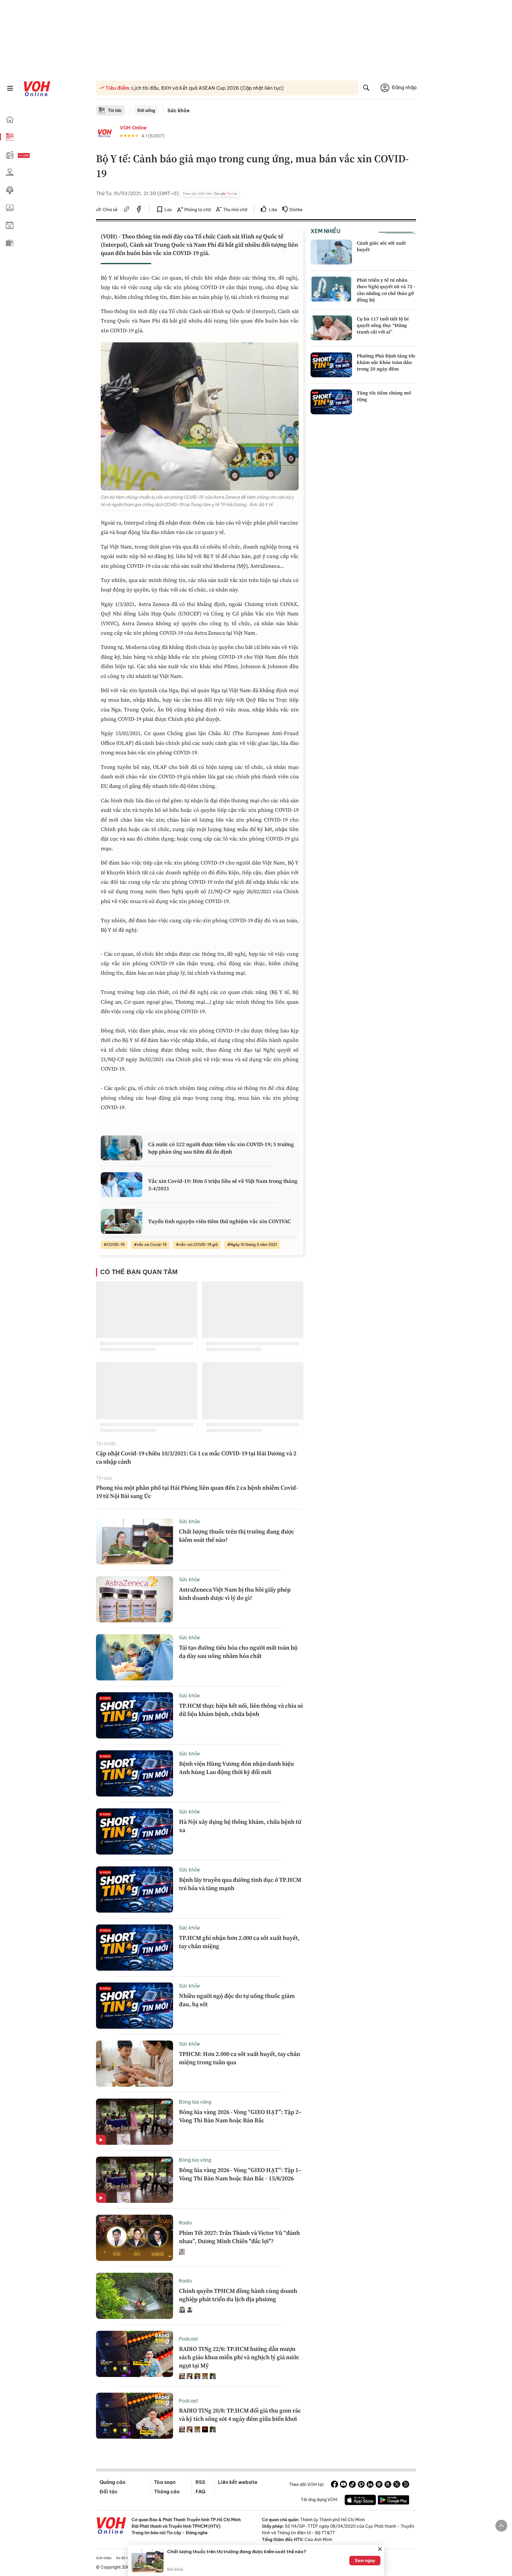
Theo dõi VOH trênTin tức (210, 194)
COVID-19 (116, 1245)
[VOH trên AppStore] (360, 2501)
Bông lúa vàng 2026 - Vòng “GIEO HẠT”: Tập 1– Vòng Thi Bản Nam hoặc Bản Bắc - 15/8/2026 (240, 2174)
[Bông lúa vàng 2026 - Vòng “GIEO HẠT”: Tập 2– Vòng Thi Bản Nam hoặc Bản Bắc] (135, 2122)
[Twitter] (397, 2485)
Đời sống (146, 110)
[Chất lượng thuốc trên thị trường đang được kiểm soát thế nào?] (135, 1541)
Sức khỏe (179, 110)
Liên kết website (238, 2482)
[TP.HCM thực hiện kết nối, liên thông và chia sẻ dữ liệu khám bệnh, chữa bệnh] (135, 1715)
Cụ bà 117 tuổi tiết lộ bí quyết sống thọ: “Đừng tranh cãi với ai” (383, 325)
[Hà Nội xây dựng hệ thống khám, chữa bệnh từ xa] (135, 1831)
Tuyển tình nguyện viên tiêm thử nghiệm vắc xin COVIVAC (220, 1221)
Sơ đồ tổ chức (127, 2558)
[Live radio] (34, 156)
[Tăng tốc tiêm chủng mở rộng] (331, 402)
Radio (185, 2223)
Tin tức (115, 110)
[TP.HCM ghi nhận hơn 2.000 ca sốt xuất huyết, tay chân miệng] (135, 1948)
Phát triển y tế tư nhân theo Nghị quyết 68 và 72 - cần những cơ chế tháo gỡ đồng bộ (386, 290)
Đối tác (109, 2492)
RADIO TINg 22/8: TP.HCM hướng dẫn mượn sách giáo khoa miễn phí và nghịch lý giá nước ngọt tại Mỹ (239, 2357)
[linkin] (370, 2485)
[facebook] (139, 210)
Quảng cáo (112, 2482)
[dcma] (388, 2485)
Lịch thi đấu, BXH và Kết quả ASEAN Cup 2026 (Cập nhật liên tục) (207, 88)
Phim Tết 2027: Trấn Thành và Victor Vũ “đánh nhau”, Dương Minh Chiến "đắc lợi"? (239, 2237)
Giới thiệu (104, 2558)
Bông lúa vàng (195, 2102)
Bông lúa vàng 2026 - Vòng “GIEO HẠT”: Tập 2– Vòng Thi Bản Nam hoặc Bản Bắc (240, 2116)
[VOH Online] (111, 2526)
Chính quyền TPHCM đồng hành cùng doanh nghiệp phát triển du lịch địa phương (238, 2295)
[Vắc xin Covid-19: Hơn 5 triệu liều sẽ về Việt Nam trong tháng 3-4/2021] (121, 1185)
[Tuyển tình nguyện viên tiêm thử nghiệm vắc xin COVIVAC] (121, 1221)
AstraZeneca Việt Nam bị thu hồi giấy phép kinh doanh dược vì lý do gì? (235, 1594)
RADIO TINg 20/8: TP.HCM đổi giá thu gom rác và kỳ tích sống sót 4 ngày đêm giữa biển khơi (240, 2415)
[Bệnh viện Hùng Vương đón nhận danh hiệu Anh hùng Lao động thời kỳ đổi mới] (135, 1773)
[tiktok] (352, 2485)
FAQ (200, 2492)
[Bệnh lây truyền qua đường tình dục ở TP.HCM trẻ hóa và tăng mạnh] (135, 1890)
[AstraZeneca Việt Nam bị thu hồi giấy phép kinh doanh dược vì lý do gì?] (135, 1599)
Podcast (189, 2339)
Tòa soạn (165, 2482)
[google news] (379, 2485)
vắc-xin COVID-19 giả (198, 1245)
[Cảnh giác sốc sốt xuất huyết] (331, 252)
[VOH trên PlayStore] (393, 2501)
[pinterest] (361, 2485)
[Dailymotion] (406, 2485)
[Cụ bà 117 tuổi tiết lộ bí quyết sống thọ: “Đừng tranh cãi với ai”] (331, 328)
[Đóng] (380, 2549)
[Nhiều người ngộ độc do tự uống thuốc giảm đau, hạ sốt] (135, 2006)
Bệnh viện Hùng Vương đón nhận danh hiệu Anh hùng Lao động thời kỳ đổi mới (236, 1768)
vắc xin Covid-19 (152, 1245)
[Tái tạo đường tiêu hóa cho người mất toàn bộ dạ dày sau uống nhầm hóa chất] (135, 1657)
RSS (200, 2482)
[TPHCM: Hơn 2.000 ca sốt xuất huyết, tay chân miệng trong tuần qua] (135, 2064)
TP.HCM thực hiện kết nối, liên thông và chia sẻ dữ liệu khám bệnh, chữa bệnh (241, 1710)
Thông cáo (167, 2492)
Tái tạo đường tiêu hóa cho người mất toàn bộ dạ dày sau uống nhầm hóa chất (238, 1652)
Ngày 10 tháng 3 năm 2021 (254, 1245)
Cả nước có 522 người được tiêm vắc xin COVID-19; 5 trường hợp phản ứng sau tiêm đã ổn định (221, 1148)
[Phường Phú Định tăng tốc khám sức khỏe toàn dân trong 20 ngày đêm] (331, 365)
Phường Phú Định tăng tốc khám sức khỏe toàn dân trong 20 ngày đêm (386, 362)
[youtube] (343, 2485)
